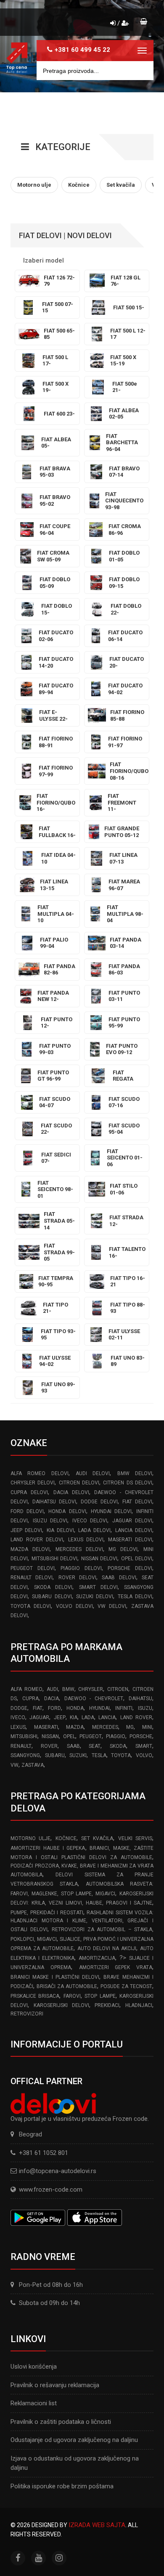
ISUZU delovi (50, 1521)
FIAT (38, 1708)
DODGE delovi (99, 1502)
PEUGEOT (91, 1736)
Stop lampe (100, 1996)
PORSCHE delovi (130, 1568)
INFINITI (124, 1708)
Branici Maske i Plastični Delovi (55, 1977)
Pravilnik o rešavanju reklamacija (55, 2385)
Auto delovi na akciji (107, 1948)
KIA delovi (60, 1530)
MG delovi (123, 1549)
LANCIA (107, 1717)
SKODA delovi (53, 1587)
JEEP (60, 1717)
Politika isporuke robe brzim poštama (62, 2486)
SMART (144, 1746)
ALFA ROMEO (26, 1689)
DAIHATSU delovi (54, 1502)
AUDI (52, 1689)
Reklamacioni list (34, 2403)
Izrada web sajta (97, 2525)
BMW (68, 1689)
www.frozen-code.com (51, 2190)
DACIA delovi (71, 1492)
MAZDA (75, 1727)
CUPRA (30, 1699)
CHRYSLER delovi (33, 1483)
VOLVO (144, 1755)
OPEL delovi (137, 1559)
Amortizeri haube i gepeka (48, 1848)
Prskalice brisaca (35, 1996)
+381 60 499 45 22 (82, 50)
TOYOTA (121, 1755)
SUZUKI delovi (95, 1597)
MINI (147, 1727)
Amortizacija (97, 1958)
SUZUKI (78, 1755)
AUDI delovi (93, 1473)
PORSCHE (141, 1736)
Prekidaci (107, 2005)
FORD (54, 1708)
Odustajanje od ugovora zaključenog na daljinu (74, 2440)
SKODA (118, 1746)
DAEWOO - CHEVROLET (94, 1699)
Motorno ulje (30, 1838)
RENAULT (21, 1746)
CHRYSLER (91, 1689)
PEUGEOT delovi (33, 1568)
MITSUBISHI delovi (55, 1559)
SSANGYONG (25, 1755)
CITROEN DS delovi (128, 1483)
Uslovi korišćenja (34, 2367)
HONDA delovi (67, 1511)
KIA (74, 1717)
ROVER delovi (77, 1578)
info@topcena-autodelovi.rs (58, 2171)
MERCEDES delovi (79, 1549)
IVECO (18, 1717)
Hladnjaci (139, 2005)
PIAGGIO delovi (81, 1568)
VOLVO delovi (74, 1606)
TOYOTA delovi (31, 1606)
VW (15, 1765)
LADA (88, 1717)
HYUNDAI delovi (111, 1511)
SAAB (73, 1746)
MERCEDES (105, 1727)
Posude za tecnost (126, 1986)
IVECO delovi (90, 1521)
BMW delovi (135, 1473)
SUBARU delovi (52, 1597)
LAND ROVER (136, 1717)
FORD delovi (27, 1511)
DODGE (19, 1708)
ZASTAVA (33, 1765)
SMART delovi (98, 1587)
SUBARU (55, 1755)
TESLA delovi (135, 1597)
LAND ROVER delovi (37, 1540)
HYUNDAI (99, 1708)
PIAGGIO (116, 1736)
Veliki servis (135, 1838)
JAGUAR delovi (132, 1521)
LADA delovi (94, 1530)
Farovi (72, 1996)
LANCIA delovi (134, 1530)
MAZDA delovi (30, 1549)
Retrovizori (27, 2014)
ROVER (49, 1746)
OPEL (69, 1736)
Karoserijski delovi (61, 2005)
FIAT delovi (137, 1502)
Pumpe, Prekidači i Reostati (47, 1913)
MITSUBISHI (24, 1736)
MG (130, 1727)
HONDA (75, 1708)
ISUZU (145, 1708)
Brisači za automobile (67, 1986)
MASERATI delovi (130, 1540)
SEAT (95, 1746)
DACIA (52, 1699)
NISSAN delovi (99, 1559)
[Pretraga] (141, 71)
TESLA (99, 1755)
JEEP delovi (26, 1530)
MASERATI (46, 1727)
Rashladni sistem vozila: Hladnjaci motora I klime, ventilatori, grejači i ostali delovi (82, 1921)
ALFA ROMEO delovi (40, 1473)
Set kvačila (97, 1838)
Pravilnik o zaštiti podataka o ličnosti (61, 2422)
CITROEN (118, 1689)
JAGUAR (39, 1717)
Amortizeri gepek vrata (116, 1967)
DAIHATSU (140, 1699)
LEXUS (18, 1727)
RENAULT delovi (32, 1578)
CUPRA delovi (29, 1492)
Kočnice (66, 1838)
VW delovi (112, 1606)
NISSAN (50, 1736)
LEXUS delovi (86, 1540)
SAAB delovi (119, 1578)
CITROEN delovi (79, 1483)
